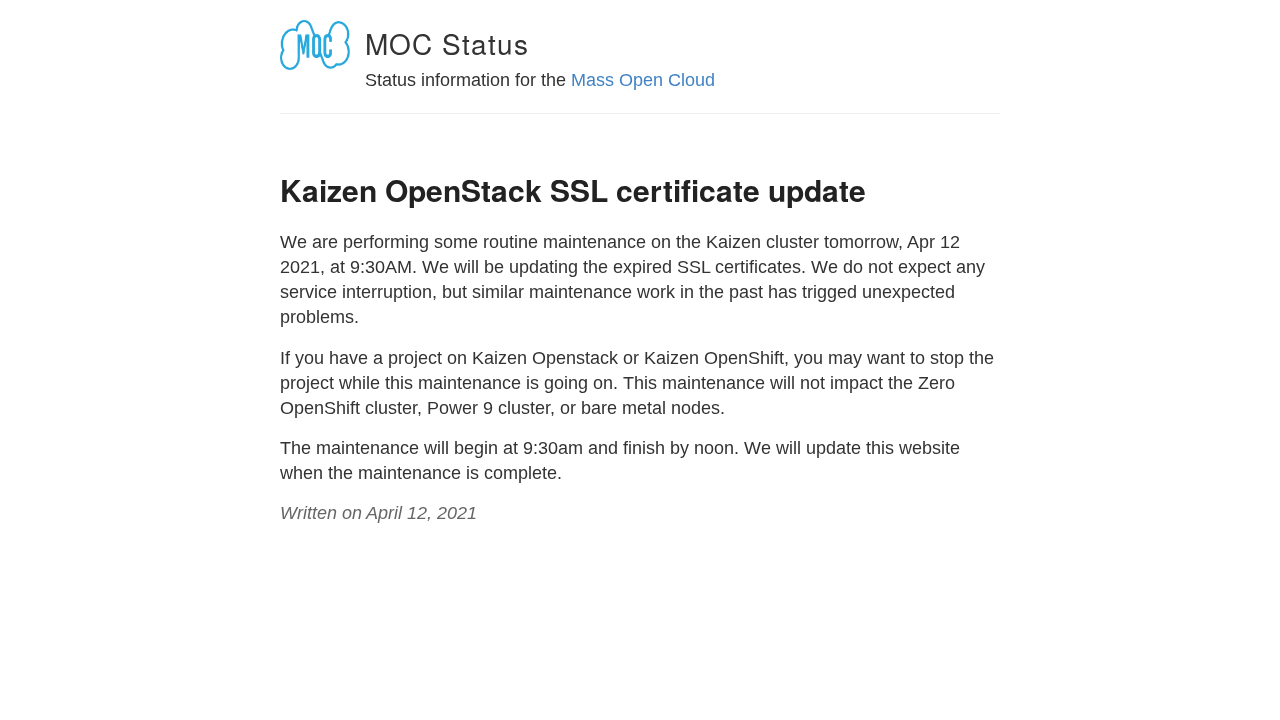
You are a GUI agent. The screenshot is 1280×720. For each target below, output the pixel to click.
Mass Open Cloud (643, 80)
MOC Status (447, 43)
